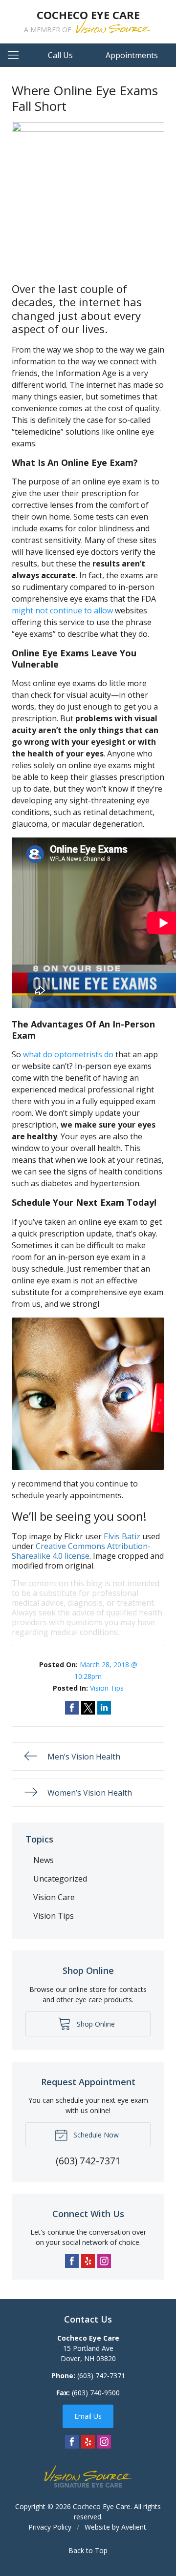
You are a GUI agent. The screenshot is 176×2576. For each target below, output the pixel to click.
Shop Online (95, 2024)
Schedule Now (95, 2135)
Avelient (134, 2527)
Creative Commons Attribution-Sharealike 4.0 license (81, 1551)
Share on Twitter (88, 1708)
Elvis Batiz (122, 1536)
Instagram (104, 2261)
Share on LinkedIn (104, 1708)
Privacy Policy (50, 2527)
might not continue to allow (62, 610)
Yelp (88, 2261)
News (44, 1860)
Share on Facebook (72, 1708)
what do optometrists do (68, 1054)
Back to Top (88, 2550)
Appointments (132, 55)
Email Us (88, 2416)
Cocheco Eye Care (102, 2506)
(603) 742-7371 (101, 2376)
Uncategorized (60, 1879)
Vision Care (54, 1897)
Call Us (60, 55)
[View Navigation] (17, 55)
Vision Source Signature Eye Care (88, 2476)
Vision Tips (107, 1688)
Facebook (72, 2261)
